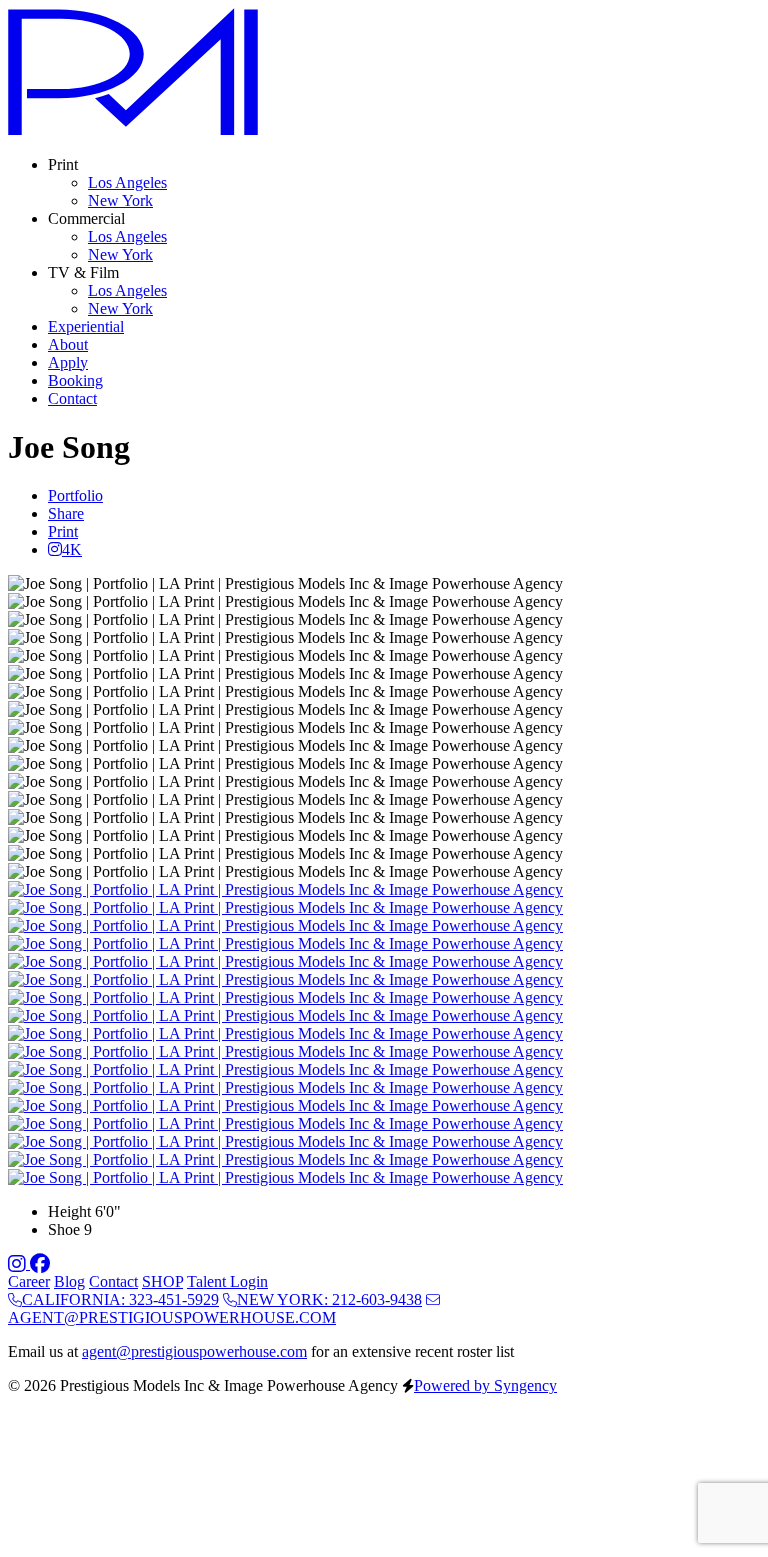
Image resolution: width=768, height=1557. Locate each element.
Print (63, 531)
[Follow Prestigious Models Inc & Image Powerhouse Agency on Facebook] (40, 1263)
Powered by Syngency (485, 1385)
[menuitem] (127, 182)
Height (69, 1211)
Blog (69, 1281)
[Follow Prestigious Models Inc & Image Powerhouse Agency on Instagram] (19, 1263)
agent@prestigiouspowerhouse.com (194, 1351)
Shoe (64, 1229)
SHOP (162, 1281)
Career (29, 1281)
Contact (113, 1281)
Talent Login (227, 1281)
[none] (63, 164)
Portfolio (75, 495)
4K (72, 549)
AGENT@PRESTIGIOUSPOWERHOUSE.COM (172, 1317)
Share (66, 513)
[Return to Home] (133, 130)
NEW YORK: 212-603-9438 (329, 1299)
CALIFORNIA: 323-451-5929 (120, 1299)
